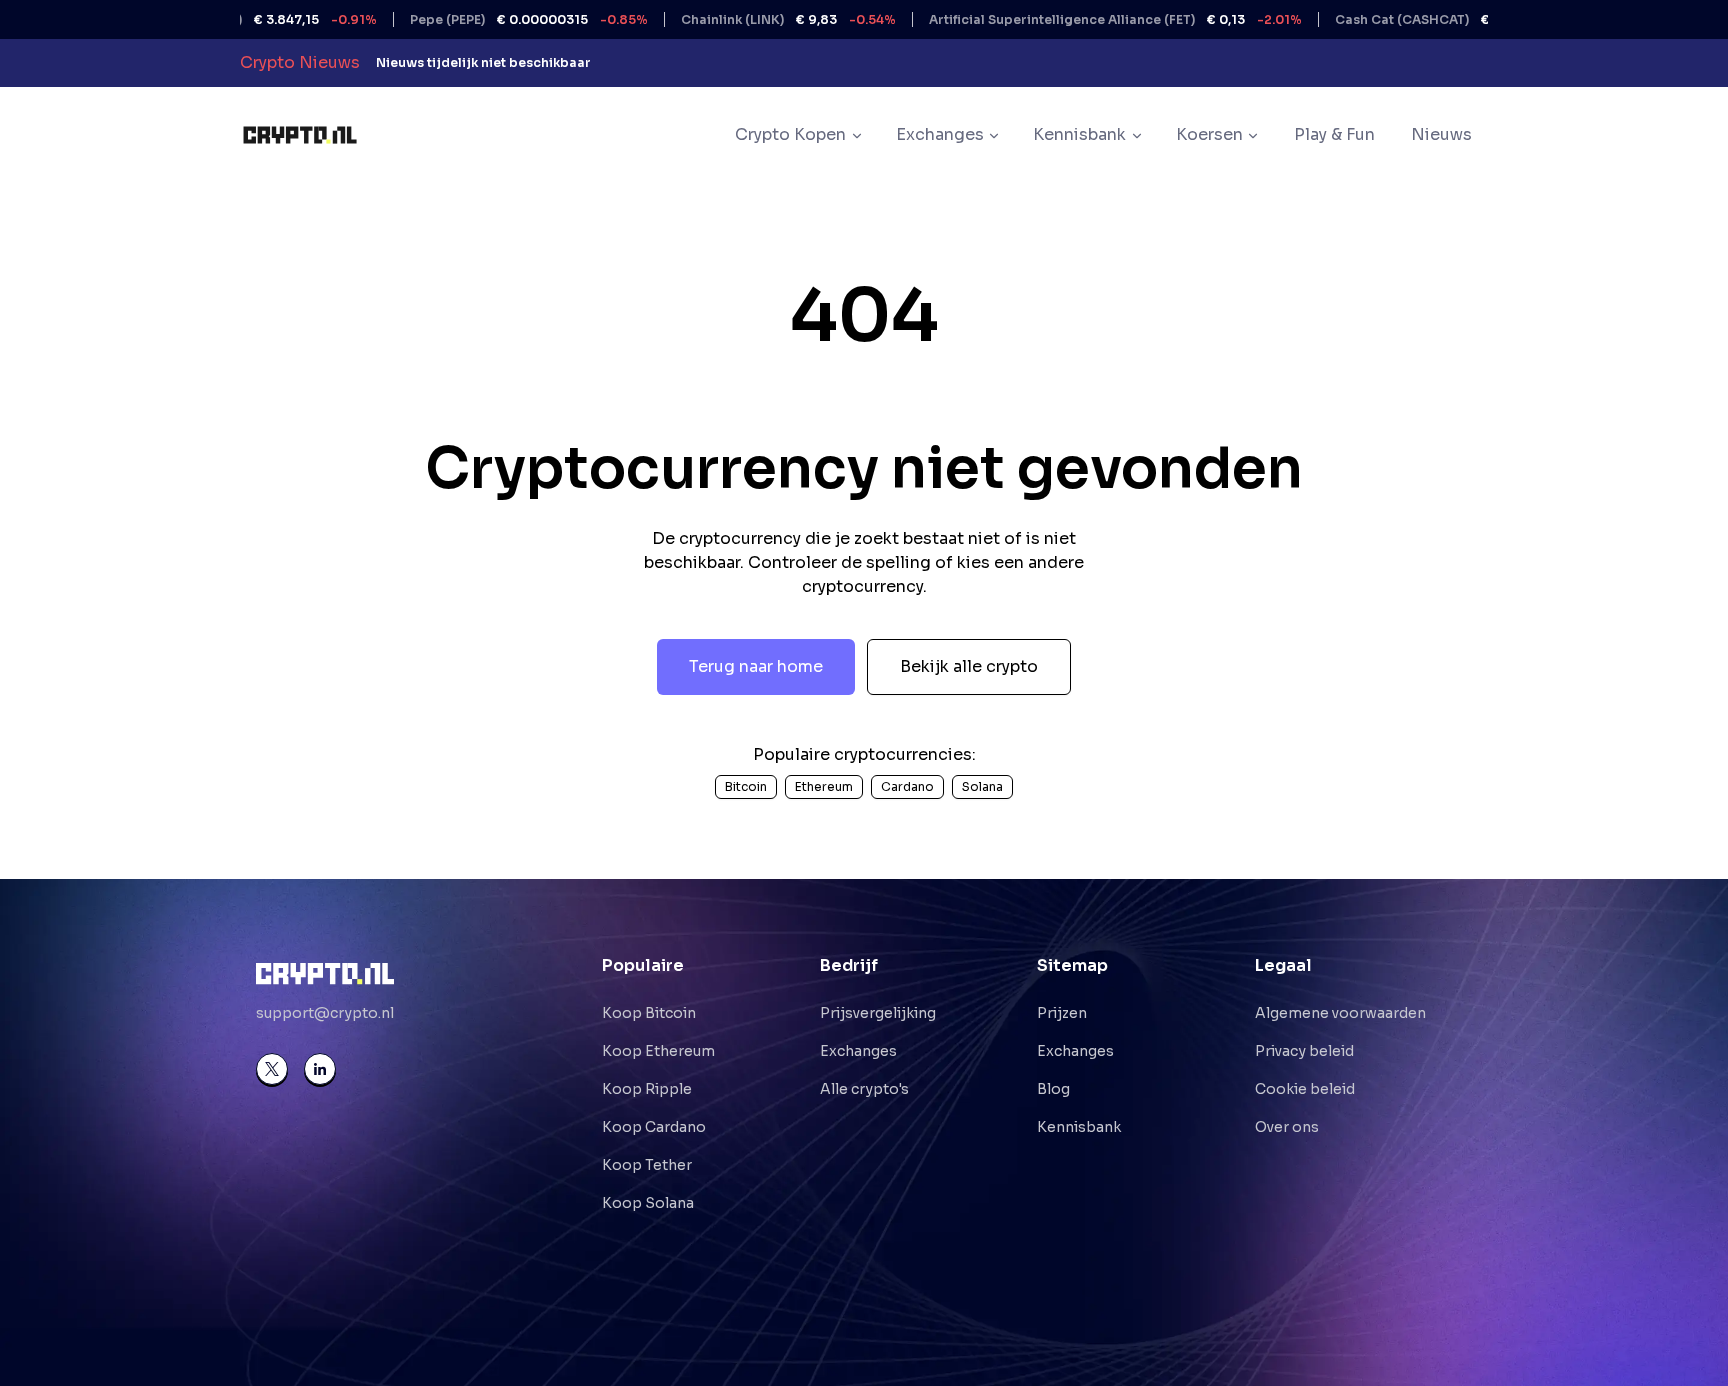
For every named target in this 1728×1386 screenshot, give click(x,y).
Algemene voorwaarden (1340, 1013)
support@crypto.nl (325, 1013)
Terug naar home (756, 666)
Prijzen (1062, 1013)
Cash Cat (1411, 19)
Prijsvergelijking (878, 1013)
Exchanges (858, 1051)
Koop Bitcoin (649, 1013)
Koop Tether (647, 1165)
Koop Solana (648, 1203)
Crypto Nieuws (300, 62)
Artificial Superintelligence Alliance (1073, 19)
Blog (1053, 1089)
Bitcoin (746, 786)
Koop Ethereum (658, 1051)
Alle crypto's (864, 1089)
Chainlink (746, 19)
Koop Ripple (647, 1089)
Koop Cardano (654, 1127)
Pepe (487, 19)
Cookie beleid (1305, 1089)
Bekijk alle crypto (969, 666)
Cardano (907, 786)
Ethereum (824, 786)
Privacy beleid (1304, 1051)
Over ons (1287, 1127)
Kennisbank (1079, 1127)
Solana (982, 786)
